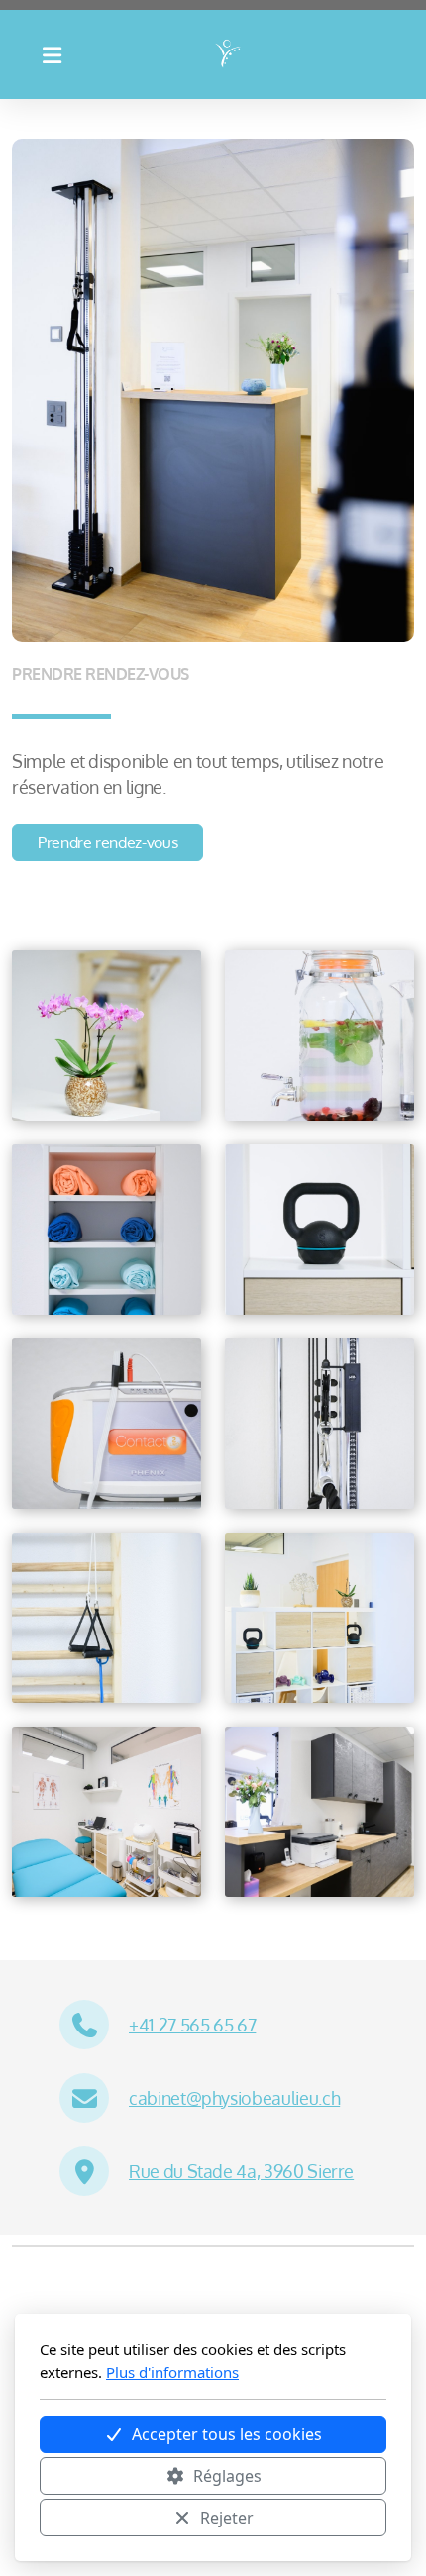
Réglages (227, 2476)
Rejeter (227, 2518)
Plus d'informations (172, 2372)
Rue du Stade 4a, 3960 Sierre (241, 2171)
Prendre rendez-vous (107, 842)
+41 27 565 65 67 (192, 2025)
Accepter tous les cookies (227, 2434)
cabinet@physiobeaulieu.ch (234, 2098)
